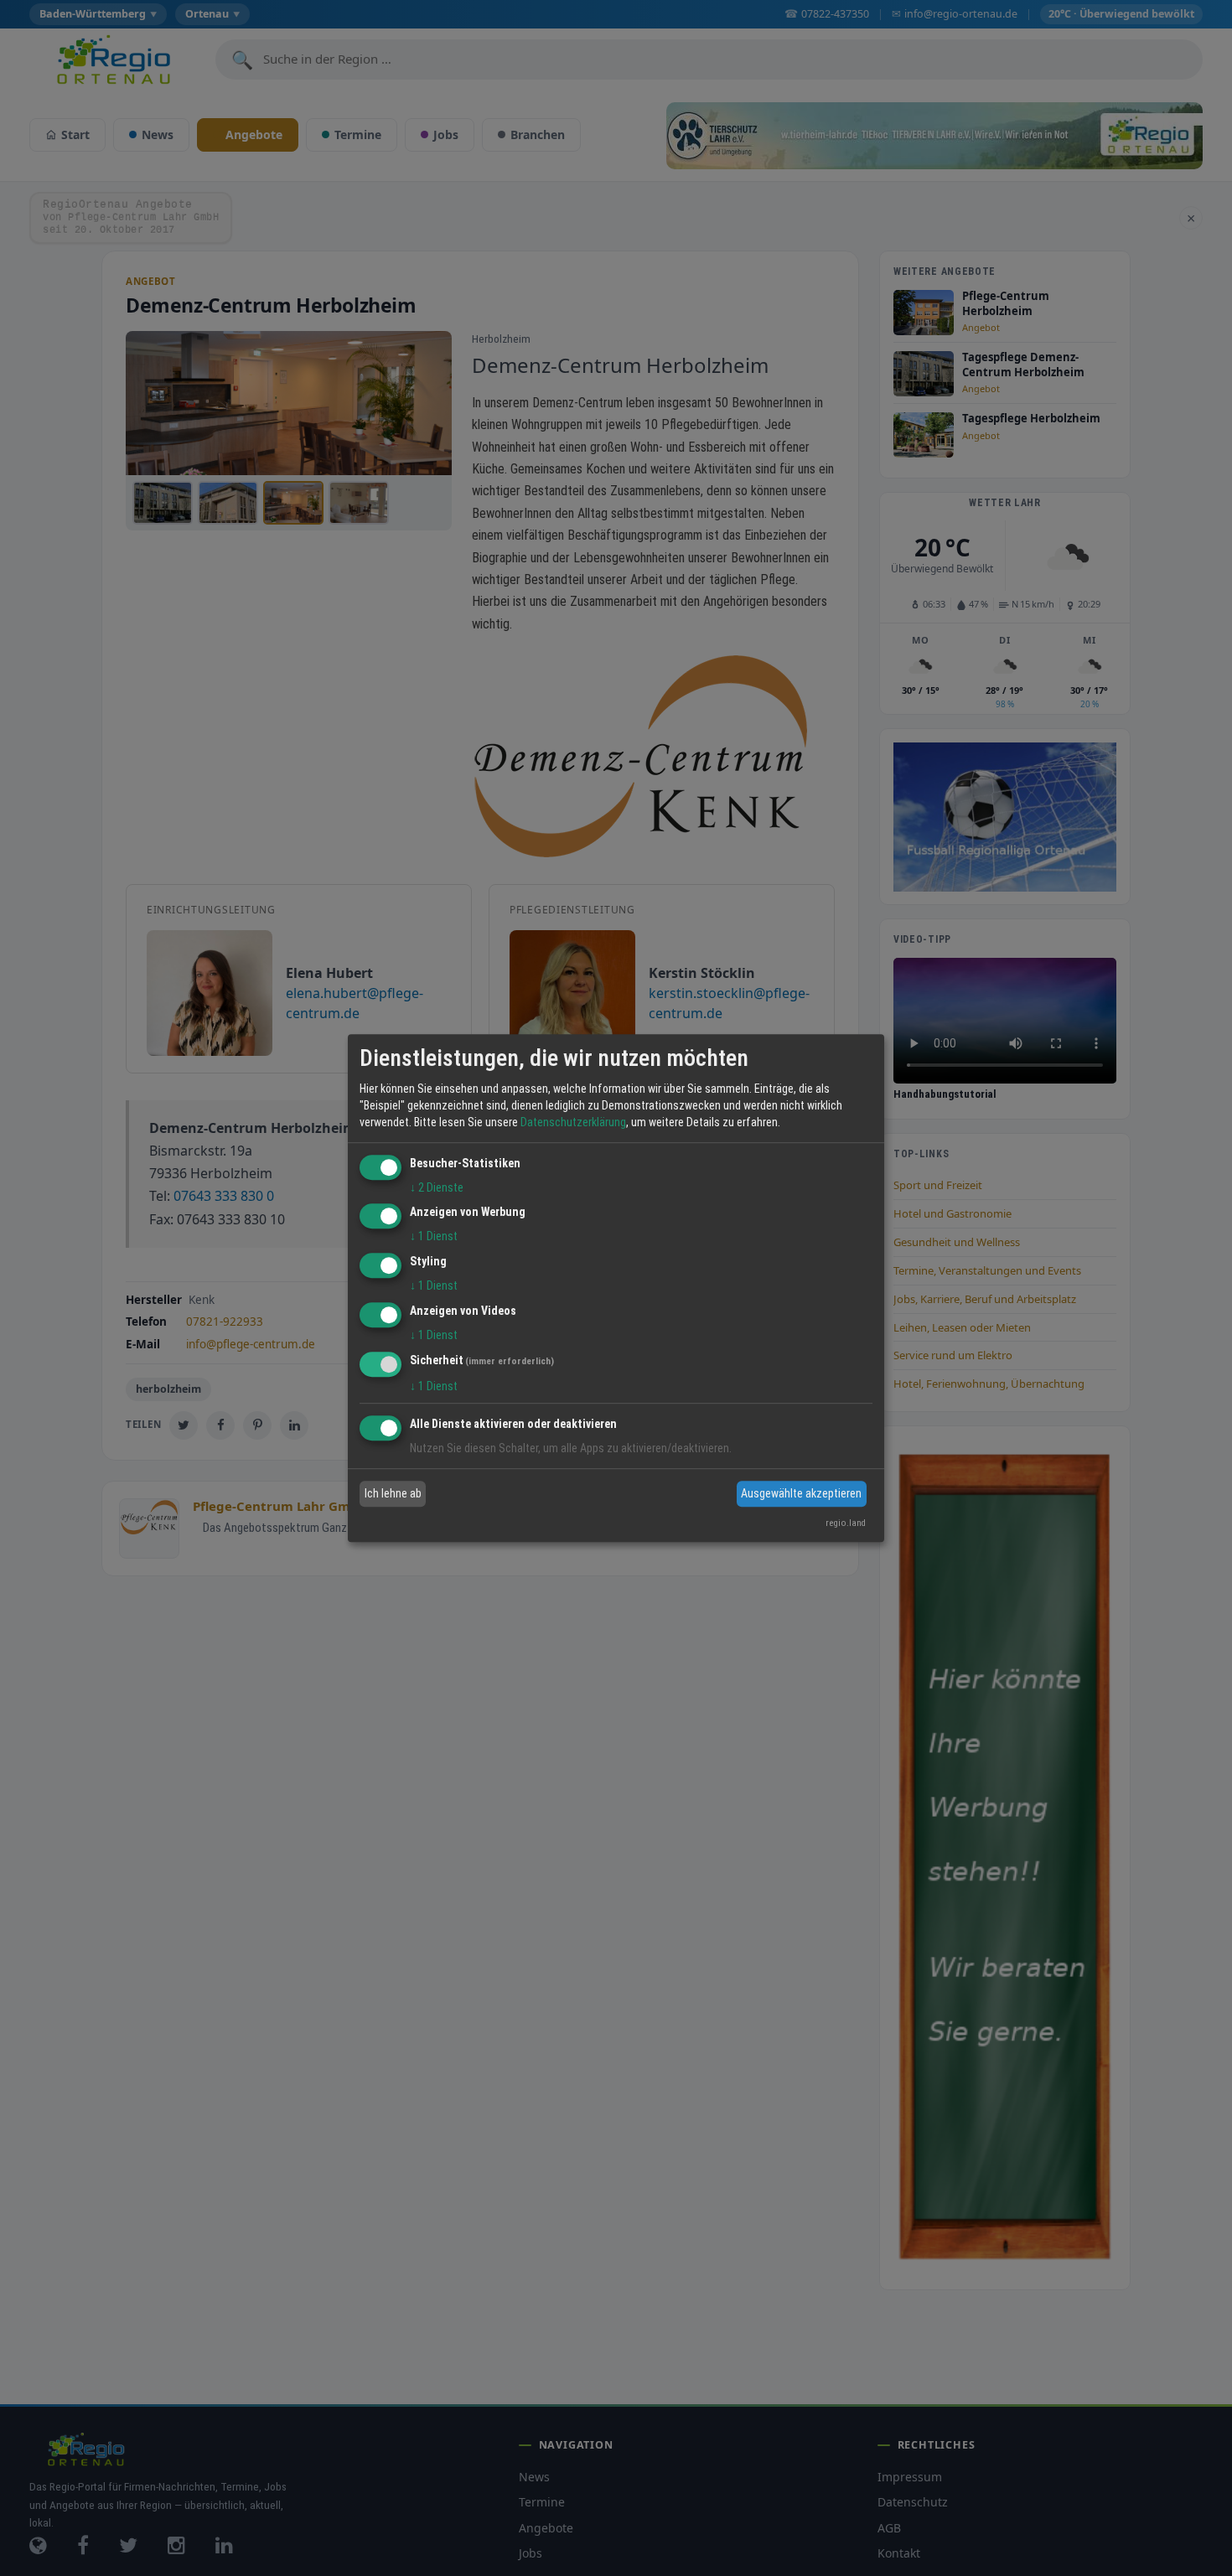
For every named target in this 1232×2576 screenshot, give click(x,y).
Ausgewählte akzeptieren (801, 1493)
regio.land (846, 1523)
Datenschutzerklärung (573, 1122)
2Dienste (437, 1187)
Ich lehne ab (393, 1493)
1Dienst (434, 1237)
